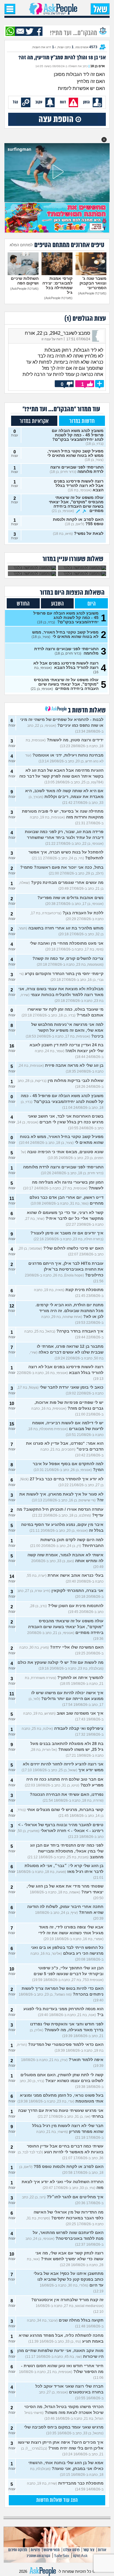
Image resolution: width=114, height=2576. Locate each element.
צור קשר (89, 2550)
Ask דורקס (80, 2556)
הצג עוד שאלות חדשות (57, 2500)
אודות (102, 2550)
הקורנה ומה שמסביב (38, 2556)
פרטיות (35, 2550)
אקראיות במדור (34, 421)
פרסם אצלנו (71, 2550)
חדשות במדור (82, 421)
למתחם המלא (21, 245)
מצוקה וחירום (18, 2550)
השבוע (57, 604)
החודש (23, 604)
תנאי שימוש (52, 2550)
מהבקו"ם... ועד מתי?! (74, 32)
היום (91, 604)
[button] (104, 140)
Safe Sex (62, 2556)
